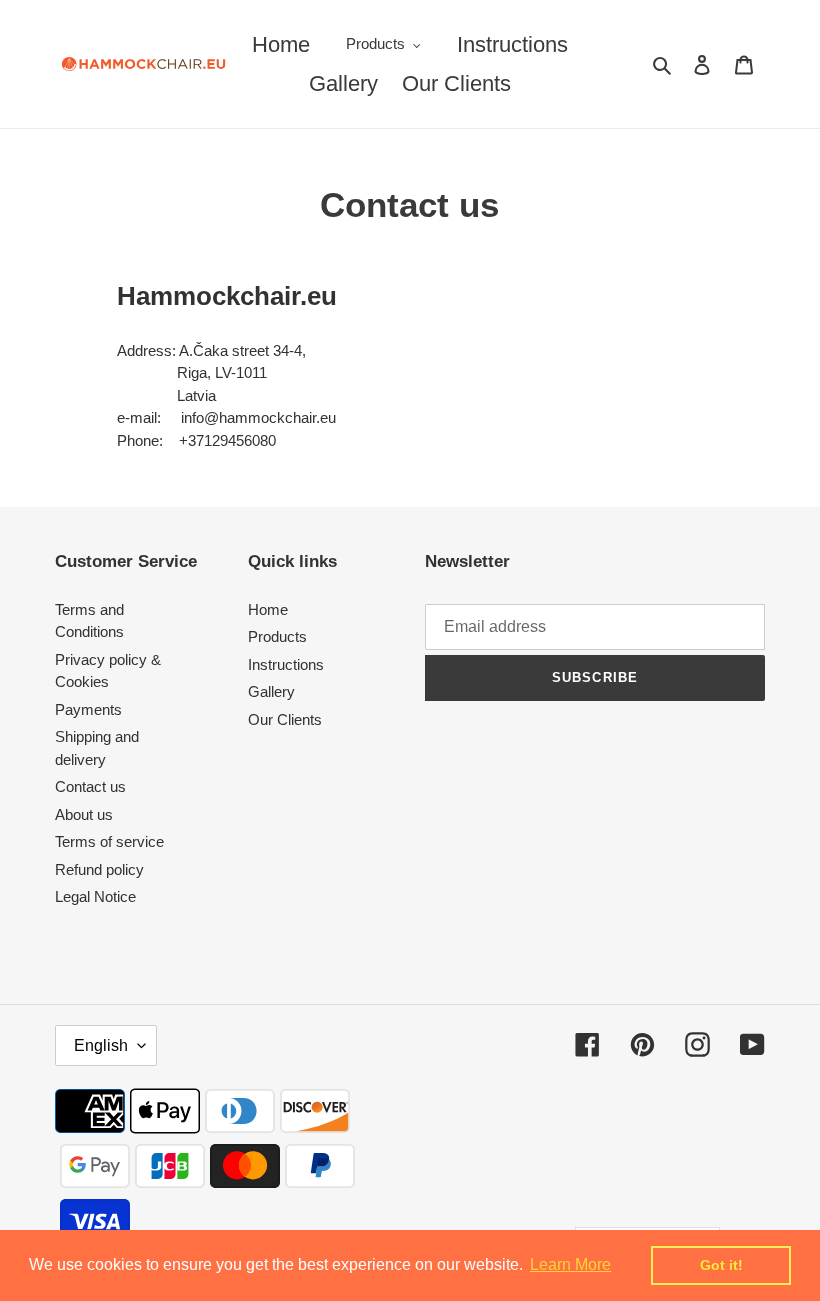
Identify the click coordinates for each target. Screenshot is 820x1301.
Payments (88, 709)
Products (277, 636)
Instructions (286, 664)
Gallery (271, 691)
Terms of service (109, 841)
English (101, 1045)
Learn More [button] (570, 1264)
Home (268, 609)
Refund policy (99, 869)
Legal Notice (95, 896)
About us (84, 814)
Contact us (90, 786)
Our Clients (285, 719)
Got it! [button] (721, 1265)
